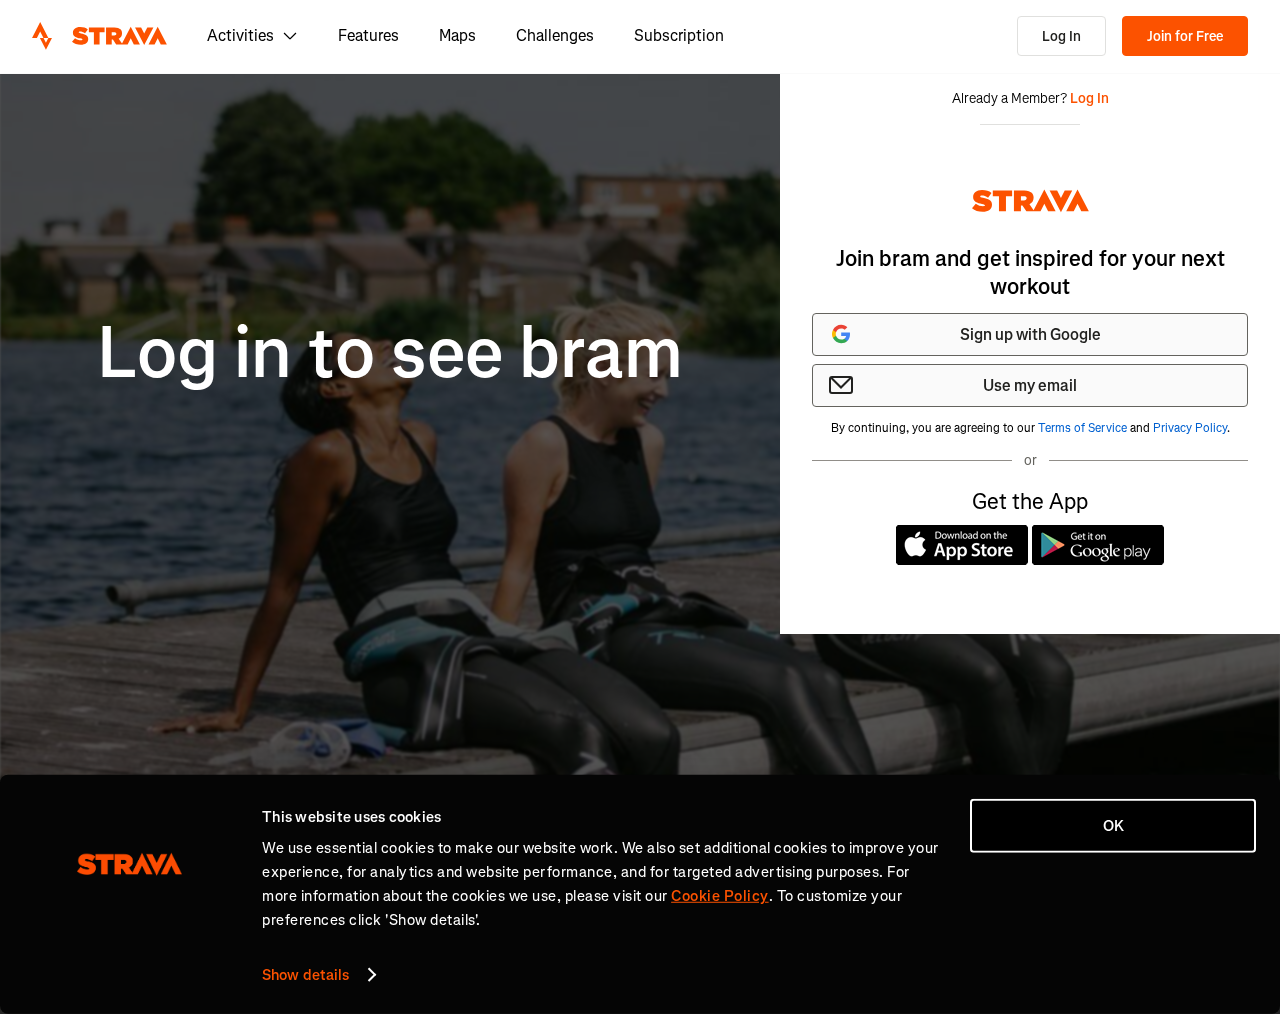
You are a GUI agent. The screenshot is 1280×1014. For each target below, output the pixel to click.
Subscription (679, 35)
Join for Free (1185, 36)
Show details (305, 975)
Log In (1061, 36)
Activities (240, 35)
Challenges (555, 35)
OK (1113, 826)
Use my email (1030, 385)
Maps (457, 35)
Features (368, 35)
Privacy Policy (1190, 428)
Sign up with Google (1030, 334)
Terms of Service (1082, 428)
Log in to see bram (390, 353)
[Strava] (99, 36)
